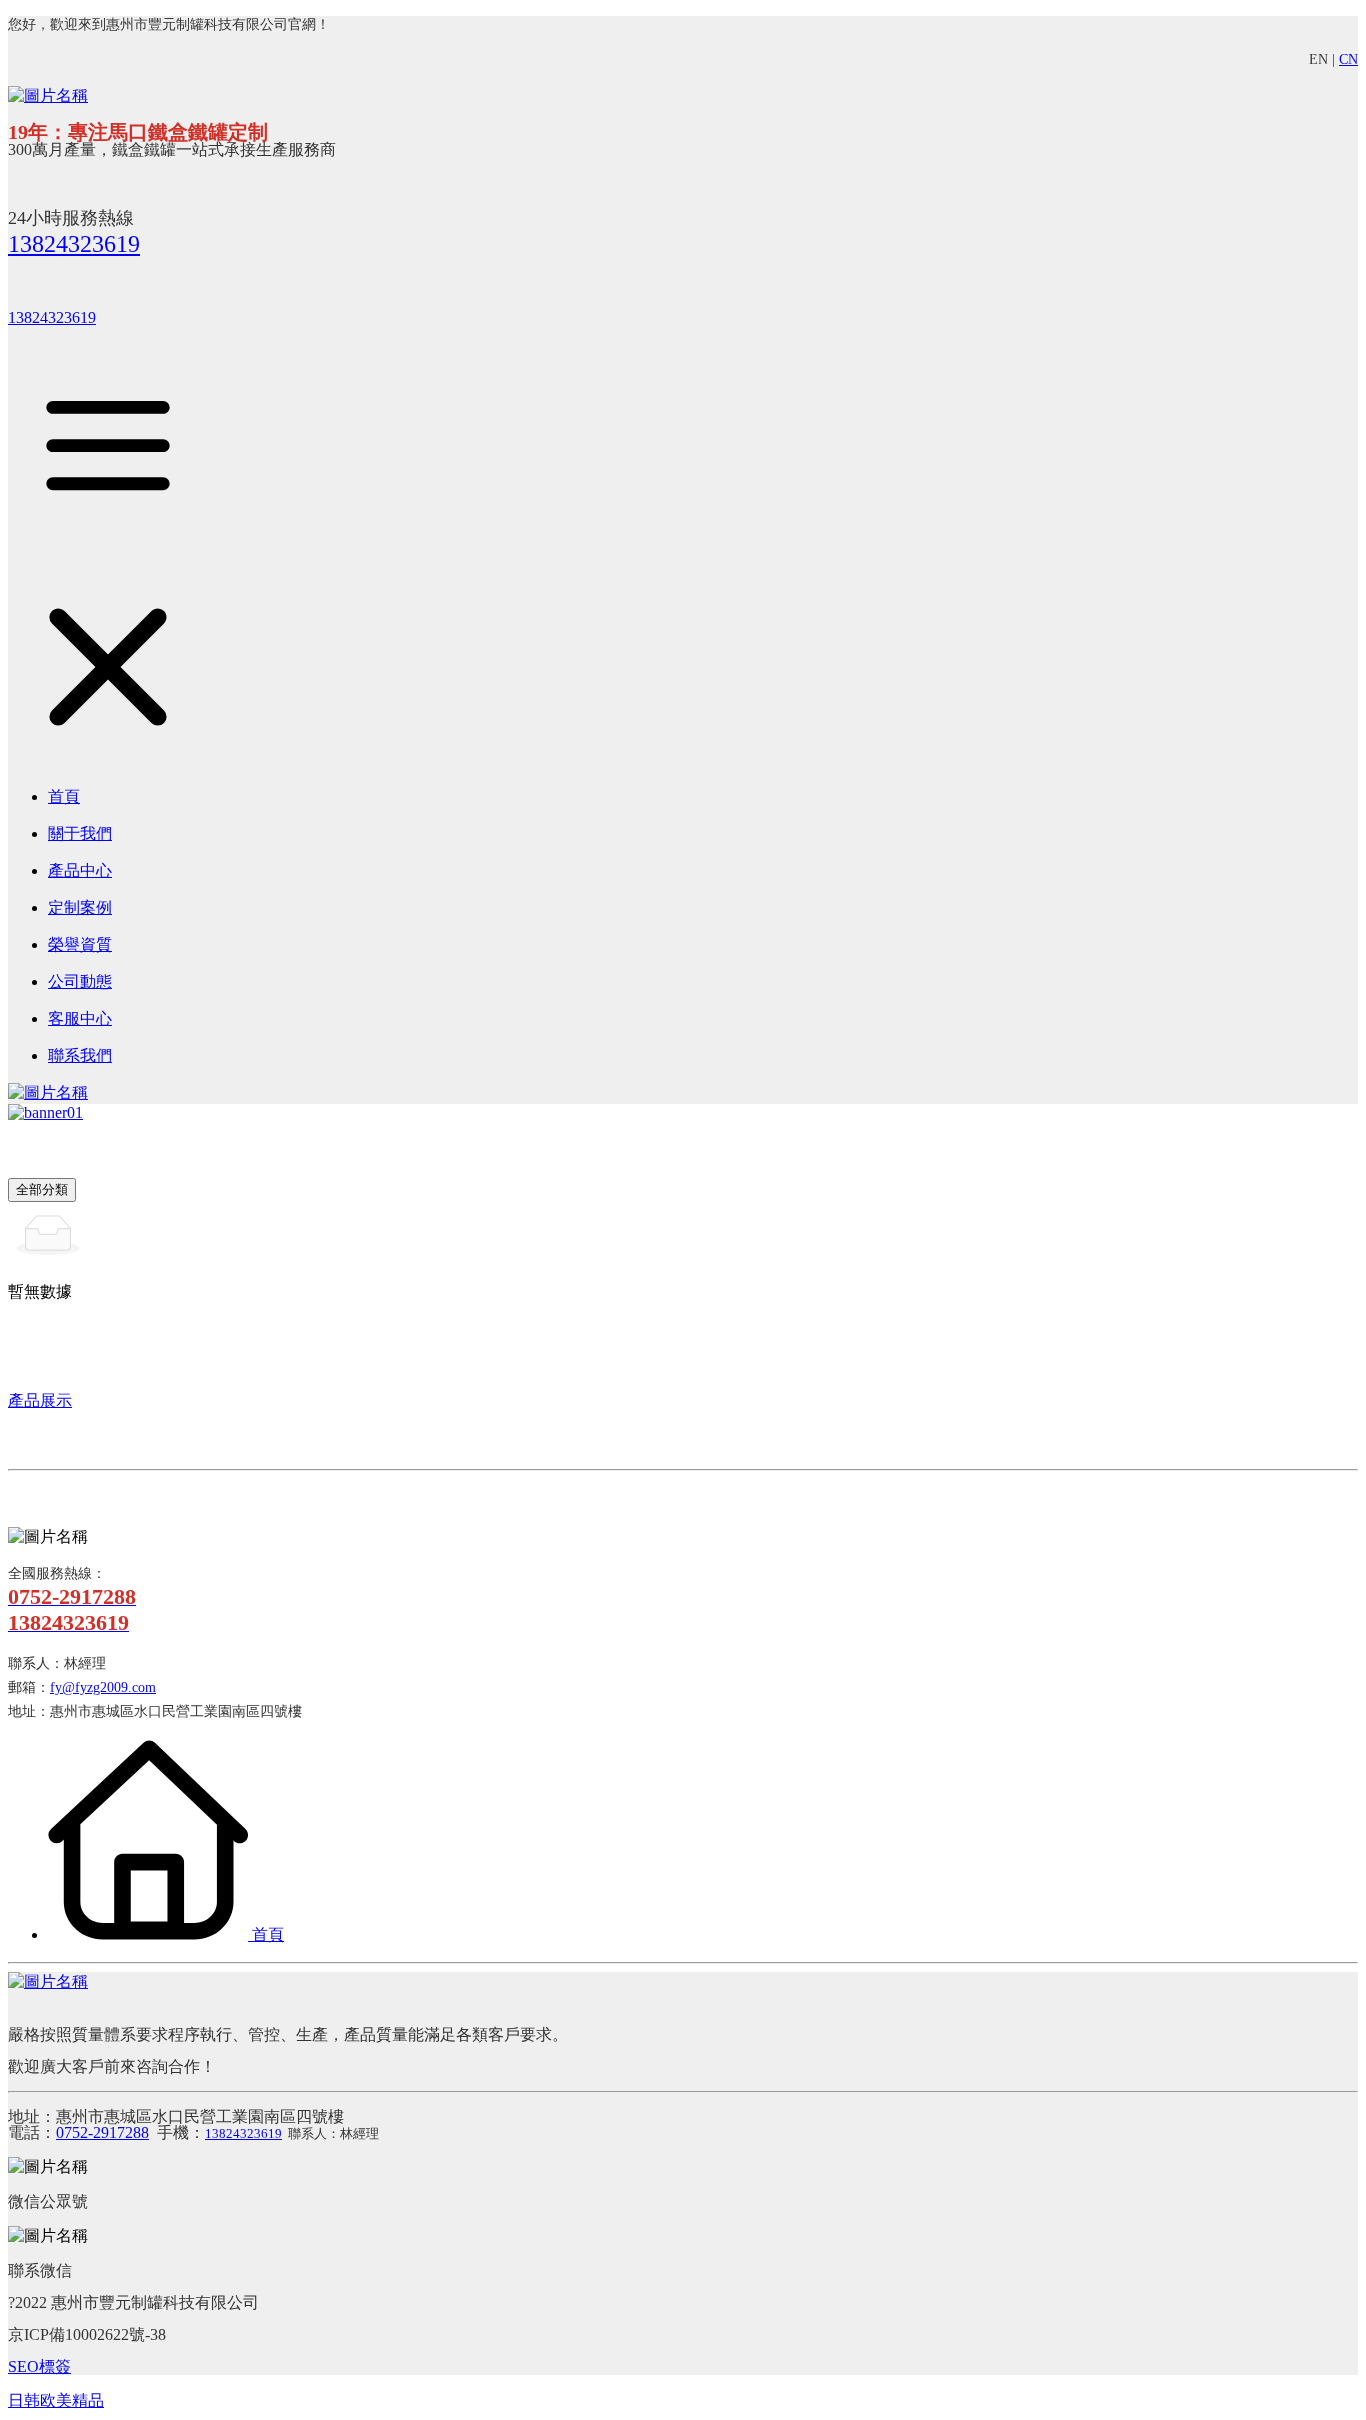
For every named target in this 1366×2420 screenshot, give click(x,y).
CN (1348, 59)
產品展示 (40, 1400)
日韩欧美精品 (56, 2400)
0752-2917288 (102, 2132)
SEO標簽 (39, 2366)
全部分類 (42, 1189)
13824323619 (74, 244)
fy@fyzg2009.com (103, 1687)
